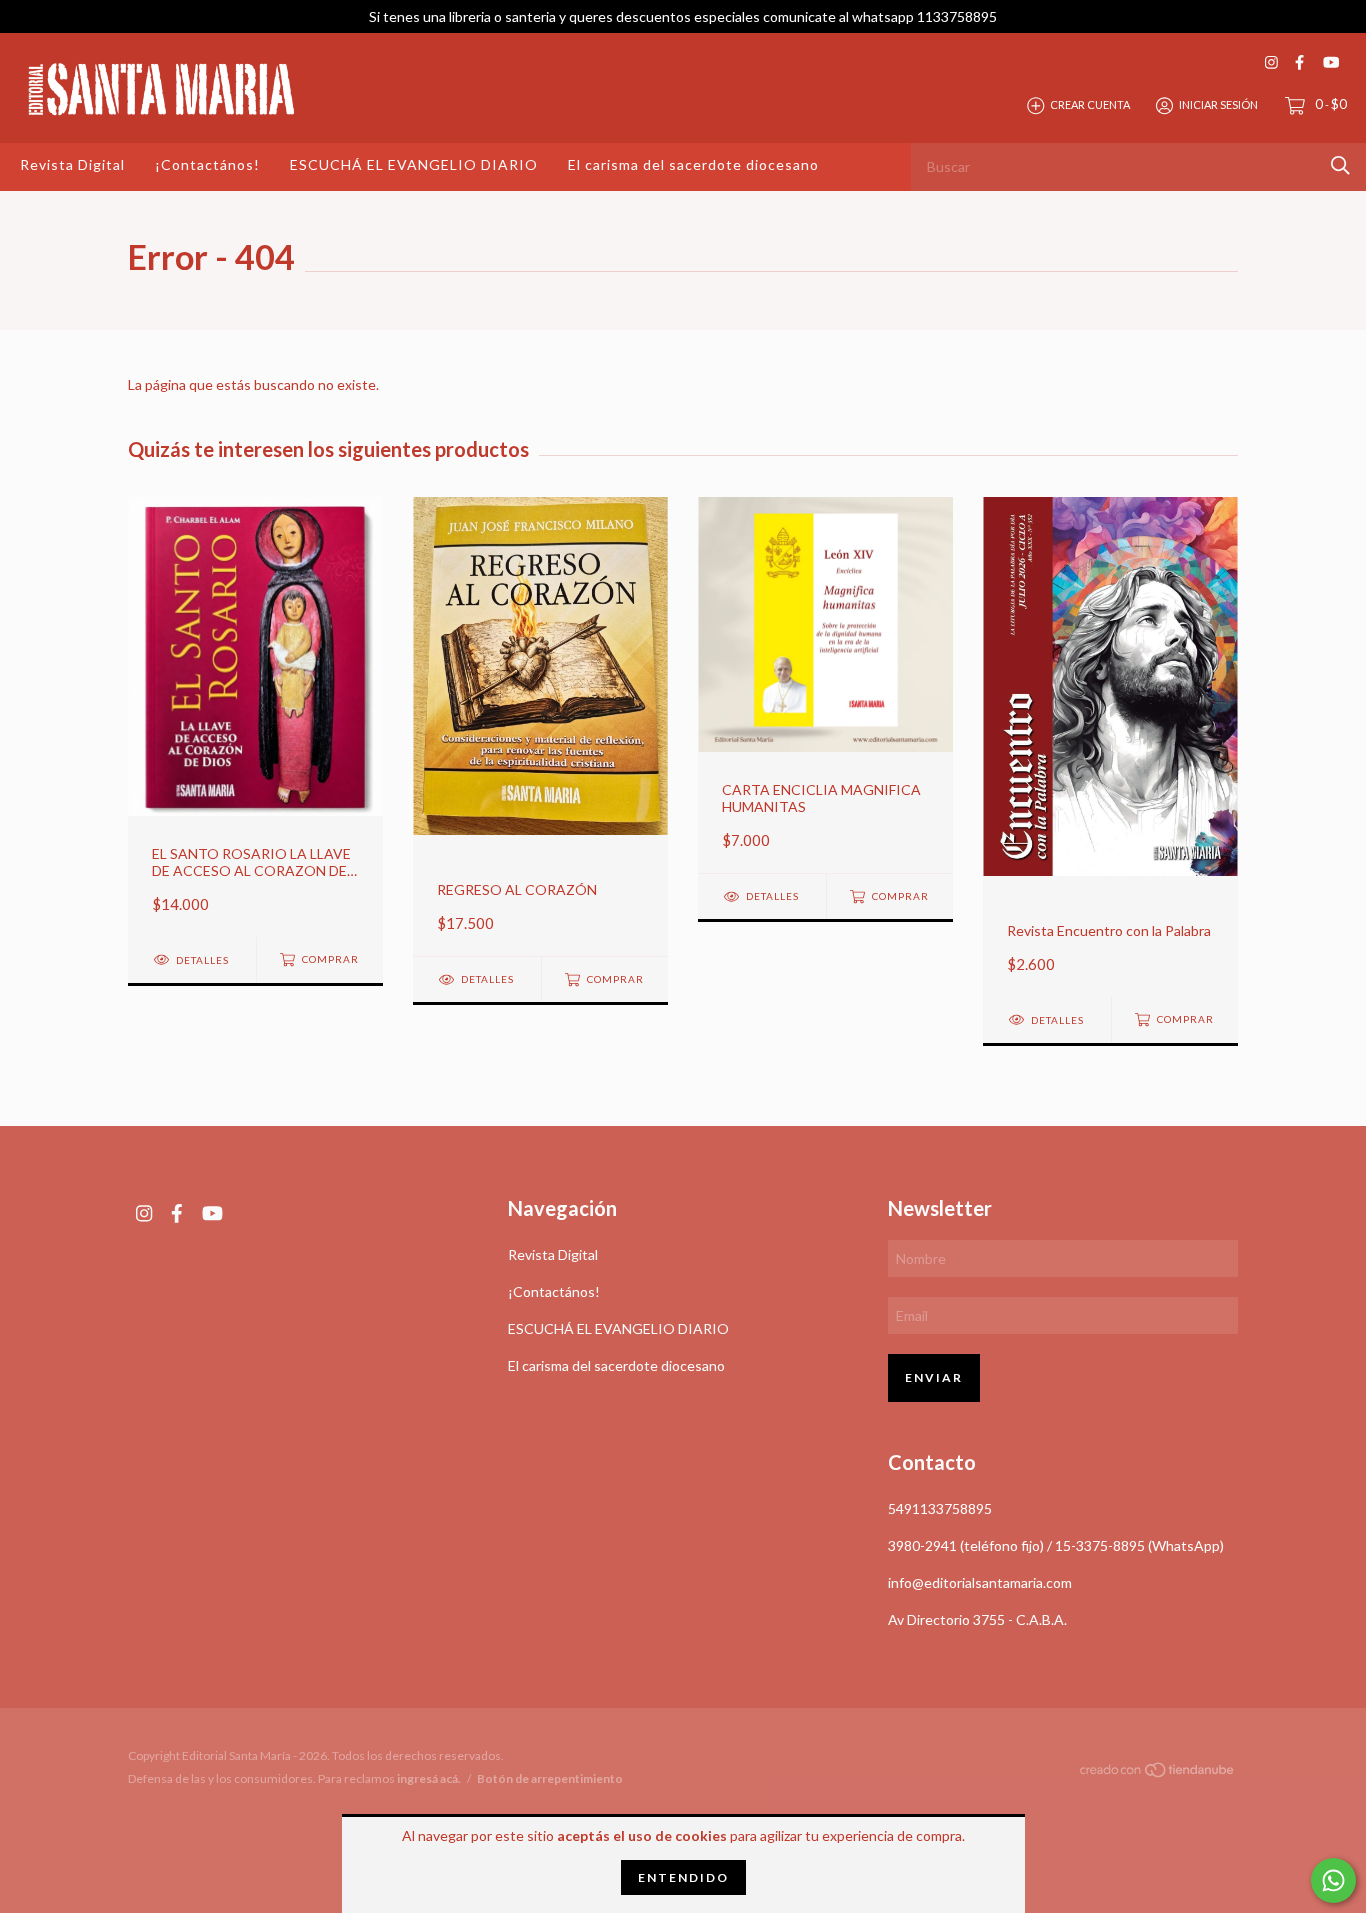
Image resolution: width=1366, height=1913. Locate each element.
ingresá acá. (429, 1778)
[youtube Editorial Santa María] (1331, 62)
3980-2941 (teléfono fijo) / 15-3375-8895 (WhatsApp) (1056, 1545)
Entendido (683, 1877)
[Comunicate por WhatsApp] (1333, 1880)
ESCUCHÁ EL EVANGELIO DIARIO (414, 164)
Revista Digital (72, 164)
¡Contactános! (207, 164)
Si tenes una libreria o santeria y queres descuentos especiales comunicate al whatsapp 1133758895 (683, 16)
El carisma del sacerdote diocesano (693, 164)
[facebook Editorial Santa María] (1299, 62)
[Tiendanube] (1158, 1773)
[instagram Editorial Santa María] (1271, 62)
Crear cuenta (1090, 104)
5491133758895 (940, 1508)
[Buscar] (1340, 165)
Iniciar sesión (1218, 104)
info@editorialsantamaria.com (980, 1582)
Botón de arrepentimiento (550, 1778)
